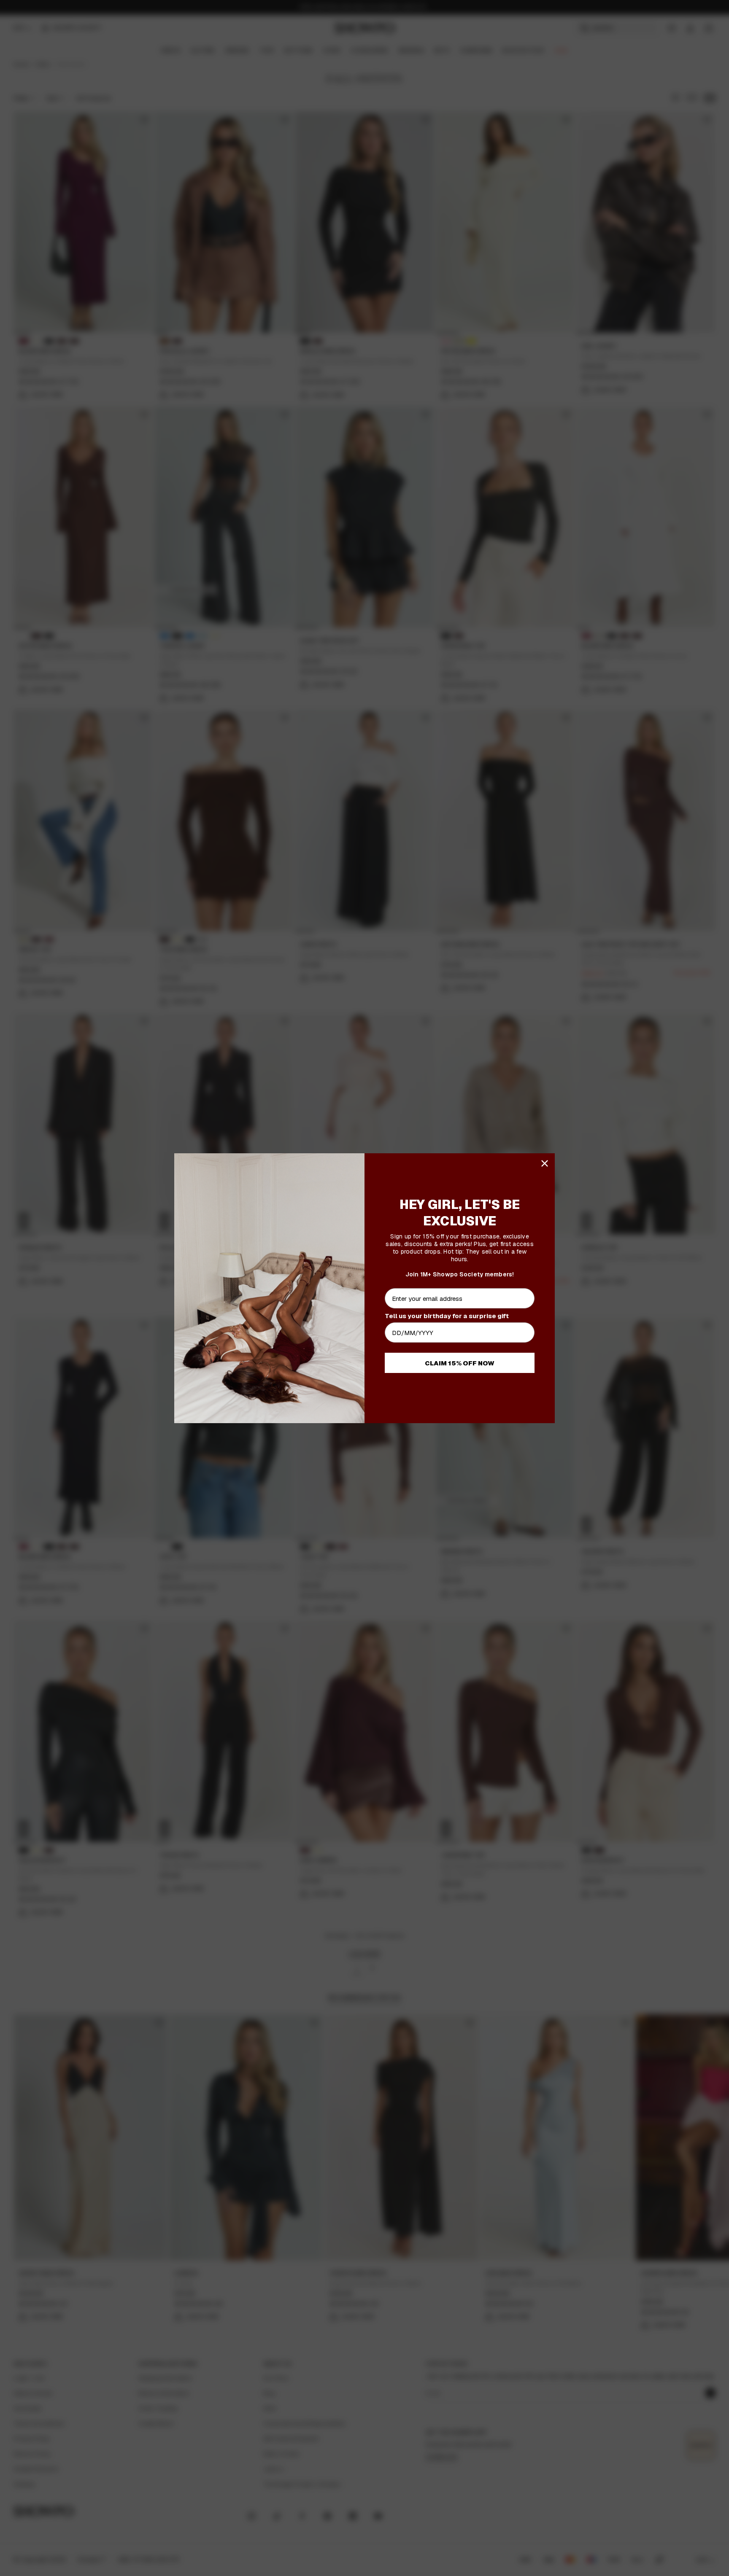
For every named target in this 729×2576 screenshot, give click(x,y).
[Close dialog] (545, 1163)
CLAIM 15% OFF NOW (460, 1363)
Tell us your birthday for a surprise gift (447, 1316)
